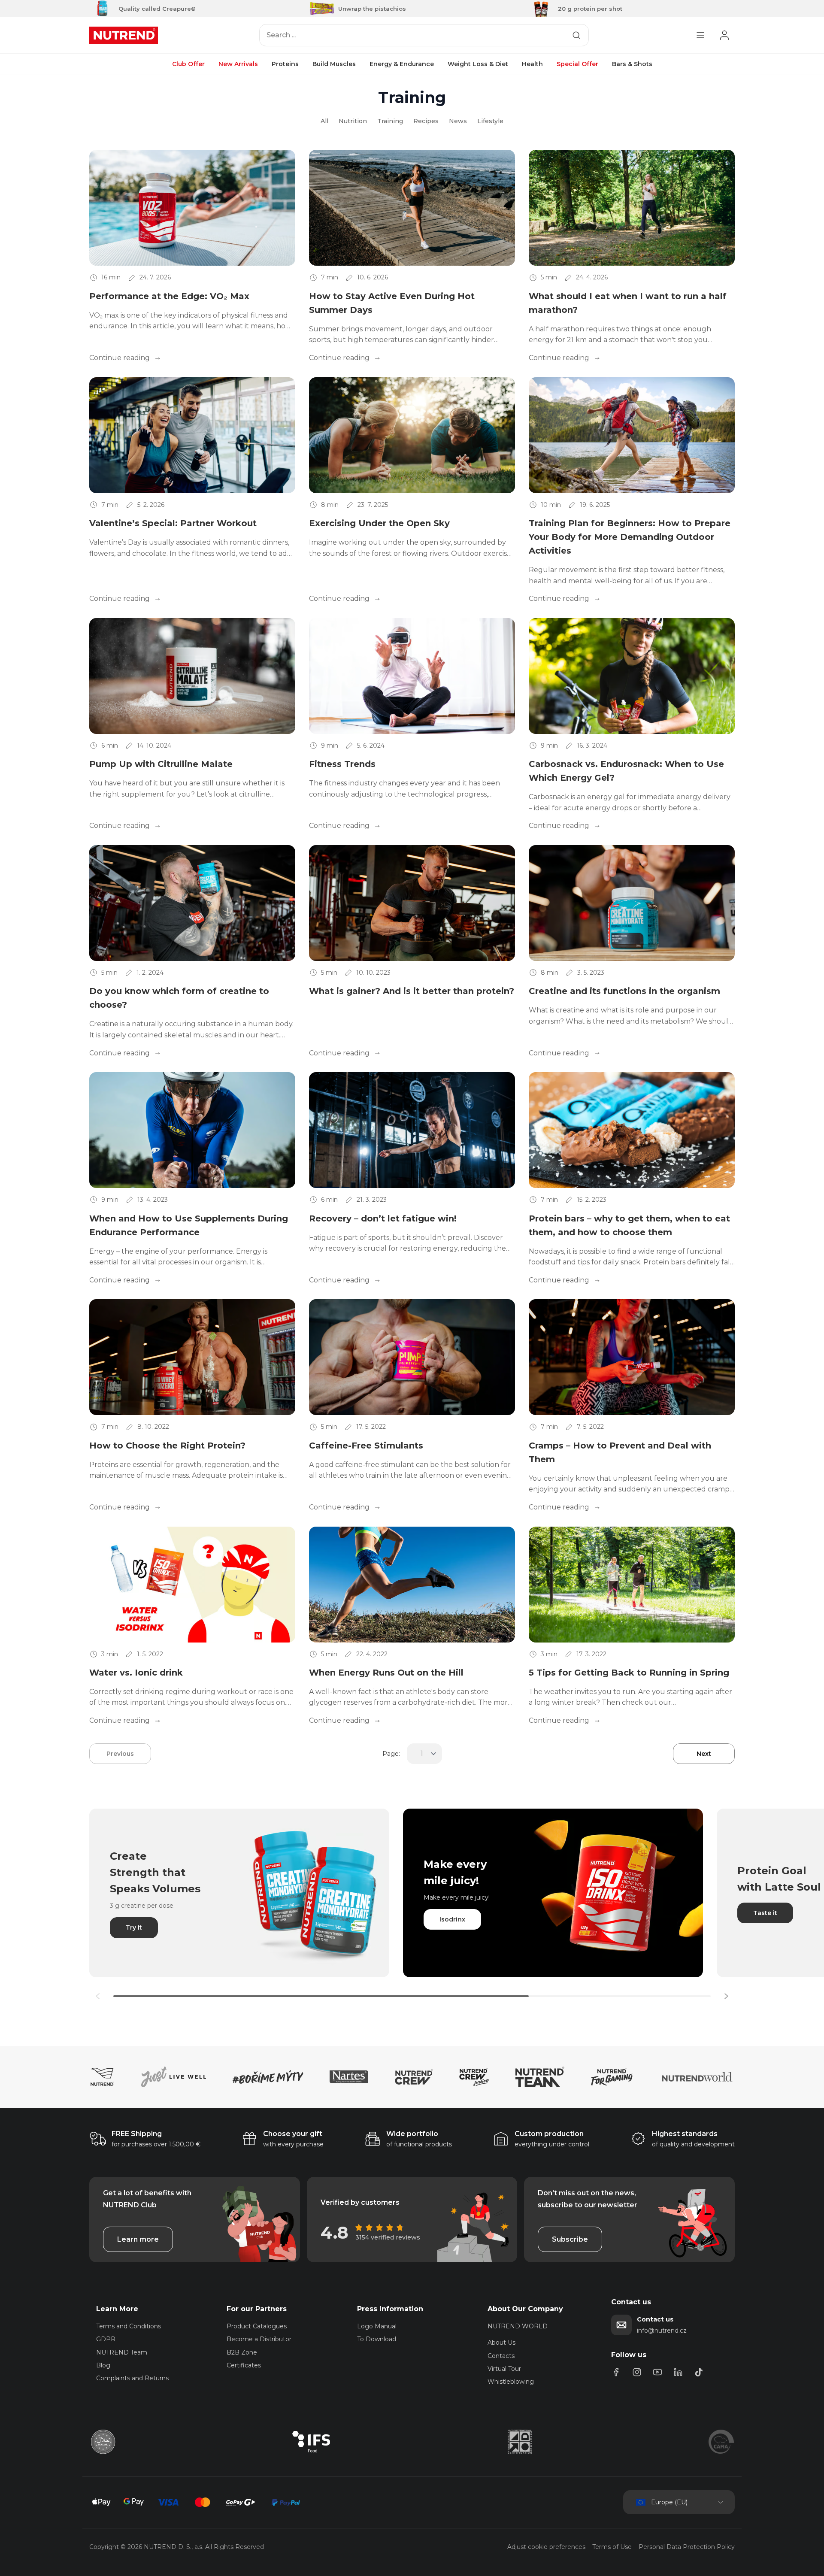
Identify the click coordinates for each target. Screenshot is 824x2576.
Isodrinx (452, 1919)
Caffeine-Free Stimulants (366, 1446)
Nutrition (353, 121)
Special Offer (577, 64)
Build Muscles (334, 64)
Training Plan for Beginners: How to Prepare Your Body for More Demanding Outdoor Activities (630, 537)
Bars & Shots (632, 64)
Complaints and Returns (132, 2378)
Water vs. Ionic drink (136, 1673)
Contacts (501, 2356)
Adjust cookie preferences (546, 2547)
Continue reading (120, 358)
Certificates (244, 2365)
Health (532, 64)
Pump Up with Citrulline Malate (161, 764)
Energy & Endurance (402, 64)
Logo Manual (377, 2326)
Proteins (285, 64)
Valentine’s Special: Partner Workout (173, 523)
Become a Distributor (259, 2339)
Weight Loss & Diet (478, 64)
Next (704, 1754)
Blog (103, 2365)
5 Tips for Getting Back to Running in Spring (629, 1673)
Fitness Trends (342, 764)
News (458, 121)
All (324, 121)
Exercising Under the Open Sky (379, 523)
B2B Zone (242, 2352)
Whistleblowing (511, 2382)
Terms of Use (612, 2547)
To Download (377, 2339)
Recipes (426, 121)
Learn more (138, 2239)
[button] (726, 1996)
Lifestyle (490, 121)
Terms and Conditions (129, 2326)
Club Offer (188, 64)
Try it (134, 1927)
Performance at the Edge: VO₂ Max (169, 296)
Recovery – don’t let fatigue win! (383, 1218)
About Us (501, 2343)
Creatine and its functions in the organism (624, 991)
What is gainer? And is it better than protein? (412, 991)
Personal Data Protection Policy (687, 2547)
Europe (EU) (669, 2502)
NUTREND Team (122, 2352)
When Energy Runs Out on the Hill (386, 1673)
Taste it (765, 1913)
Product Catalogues (257, 2326)
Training (390, 121)
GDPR (106, 2339)
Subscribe (570, 2239)
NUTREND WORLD (518, 2326)
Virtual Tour (504, 2369)
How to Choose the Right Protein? (167, 1446)
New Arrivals (238, 64)
